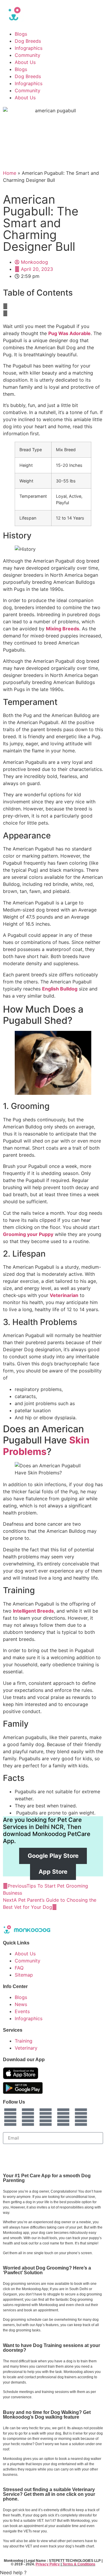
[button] (53, 306)
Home (10, 173)
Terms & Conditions (79, 2564)
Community (28, 55)
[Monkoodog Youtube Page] (63, 2117)
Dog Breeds (28, 41)
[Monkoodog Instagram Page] (10, 2117)
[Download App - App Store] (21, 2073)
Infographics (29, 48)
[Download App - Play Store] (23, 2088)
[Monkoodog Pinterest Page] (81, 2117)
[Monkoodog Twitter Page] (46, 2117)
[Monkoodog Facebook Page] (28, 2117)
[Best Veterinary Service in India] (53, 14)
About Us (25, 62)
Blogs (21, 34)
